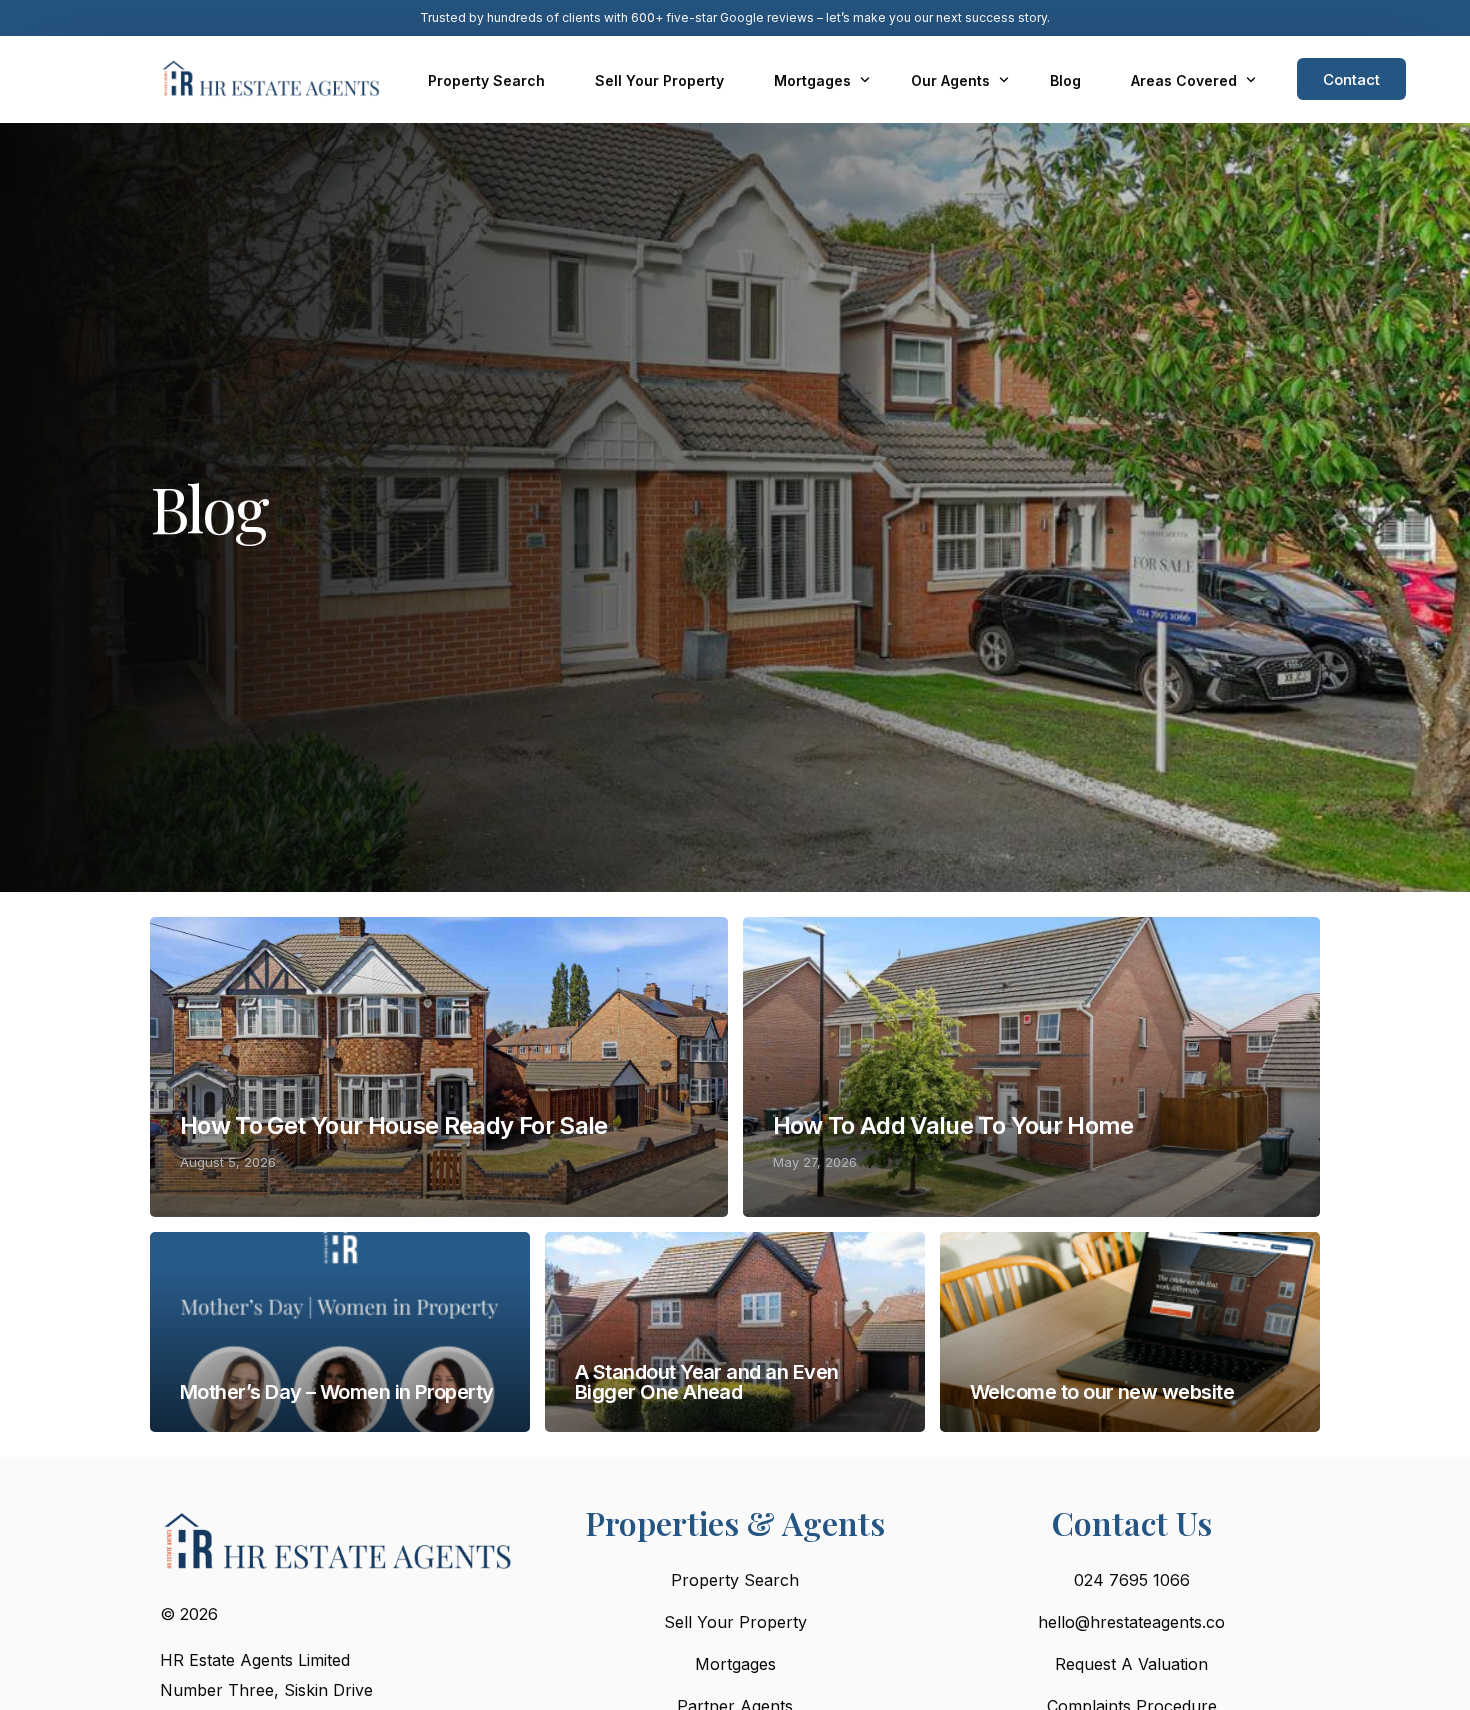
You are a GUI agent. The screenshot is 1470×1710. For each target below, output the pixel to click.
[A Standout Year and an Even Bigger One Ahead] (735, 1332)
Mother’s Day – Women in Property (337, 1392)
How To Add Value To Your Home (953, 1125)
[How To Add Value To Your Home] (1032, 1067)
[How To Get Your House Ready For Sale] (439, 1067)
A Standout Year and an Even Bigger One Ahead (706, 1382)
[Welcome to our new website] (1130, 1332)
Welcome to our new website (1102, 1392)
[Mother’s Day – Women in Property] (340, 1332)
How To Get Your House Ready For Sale (394, 1125)
